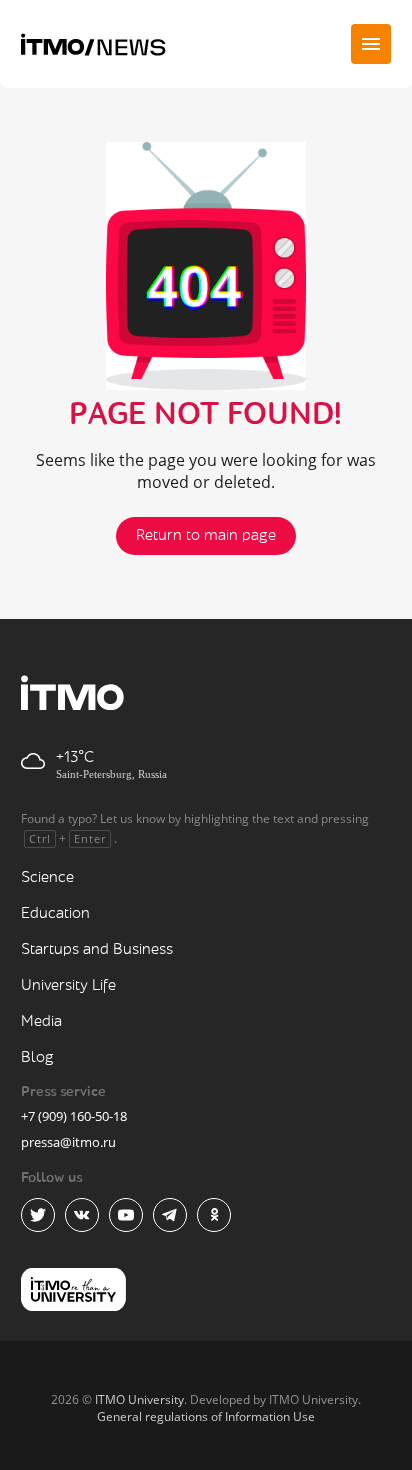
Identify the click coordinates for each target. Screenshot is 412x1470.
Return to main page (206, 535)
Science (47, 877)
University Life (68, 985)
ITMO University (139, 1399)
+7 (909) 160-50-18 (74, 1116)
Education (55, 913)
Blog (37, 1057)
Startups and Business (97, 949)
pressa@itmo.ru (68, 1142)
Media (41, 1021)
